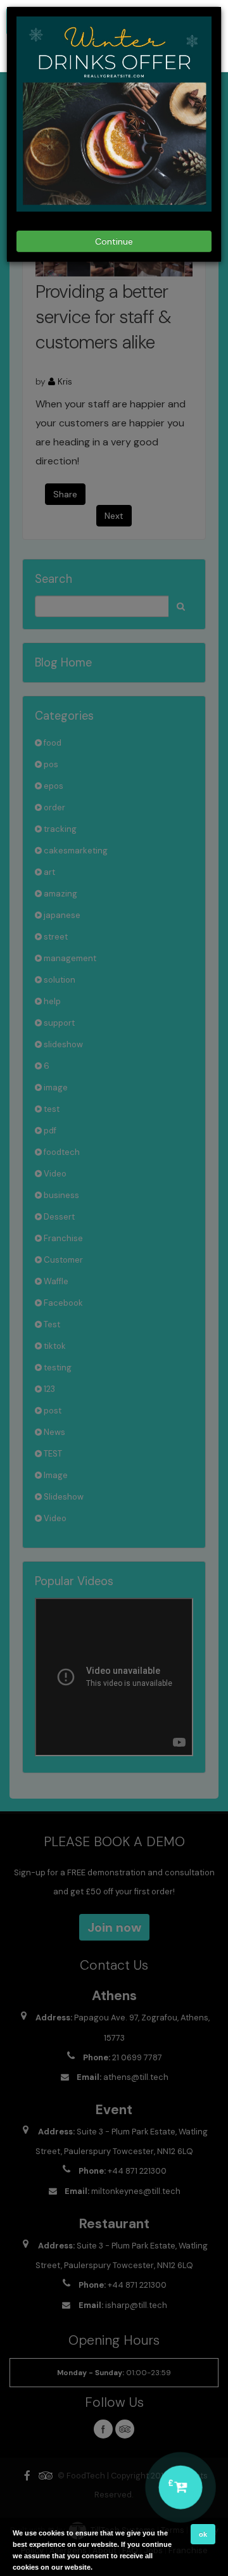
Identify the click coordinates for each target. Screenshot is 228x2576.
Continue (114, 241)
